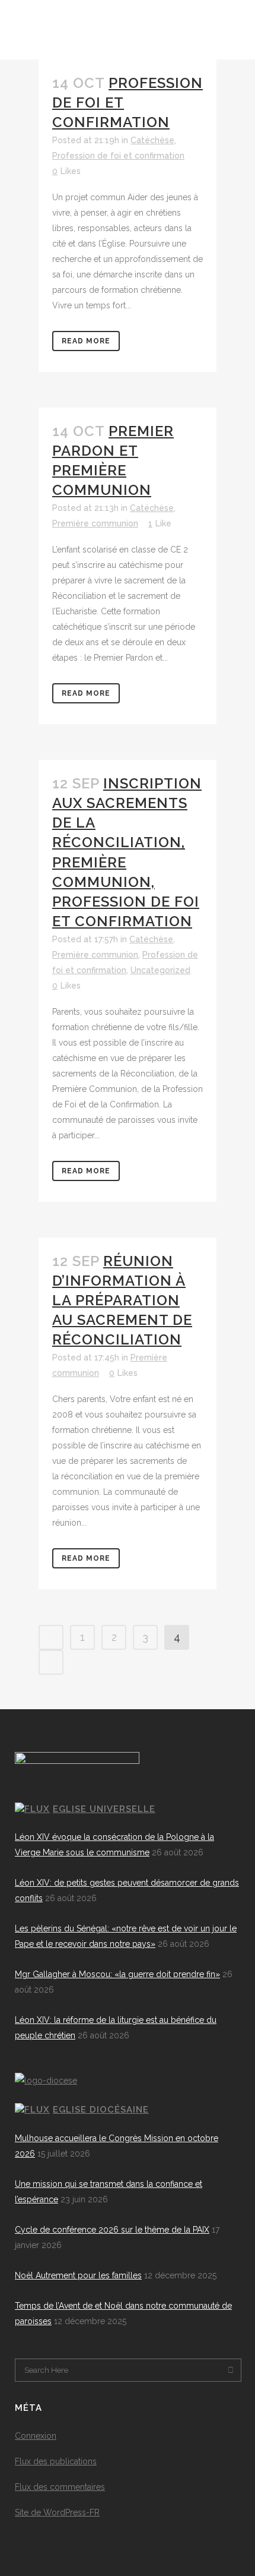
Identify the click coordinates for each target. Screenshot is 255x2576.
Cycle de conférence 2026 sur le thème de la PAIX (112, 2230)
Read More (86, 341)
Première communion (95, 523)
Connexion (36, 2436)
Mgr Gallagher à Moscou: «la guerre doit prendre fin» (117, 1974)
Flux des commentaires (60, 2487)
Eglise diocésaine (101, 2110)
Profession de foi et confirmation (118, 156)
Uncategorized (160, 970)
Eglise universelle (104, 1809)
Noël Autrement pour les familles (78, 2275)
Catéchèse (152, 140)
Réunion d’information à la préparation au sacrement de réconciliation (122, 1300)
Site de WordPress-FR (57, 2512)
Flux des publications (56, 2461)
